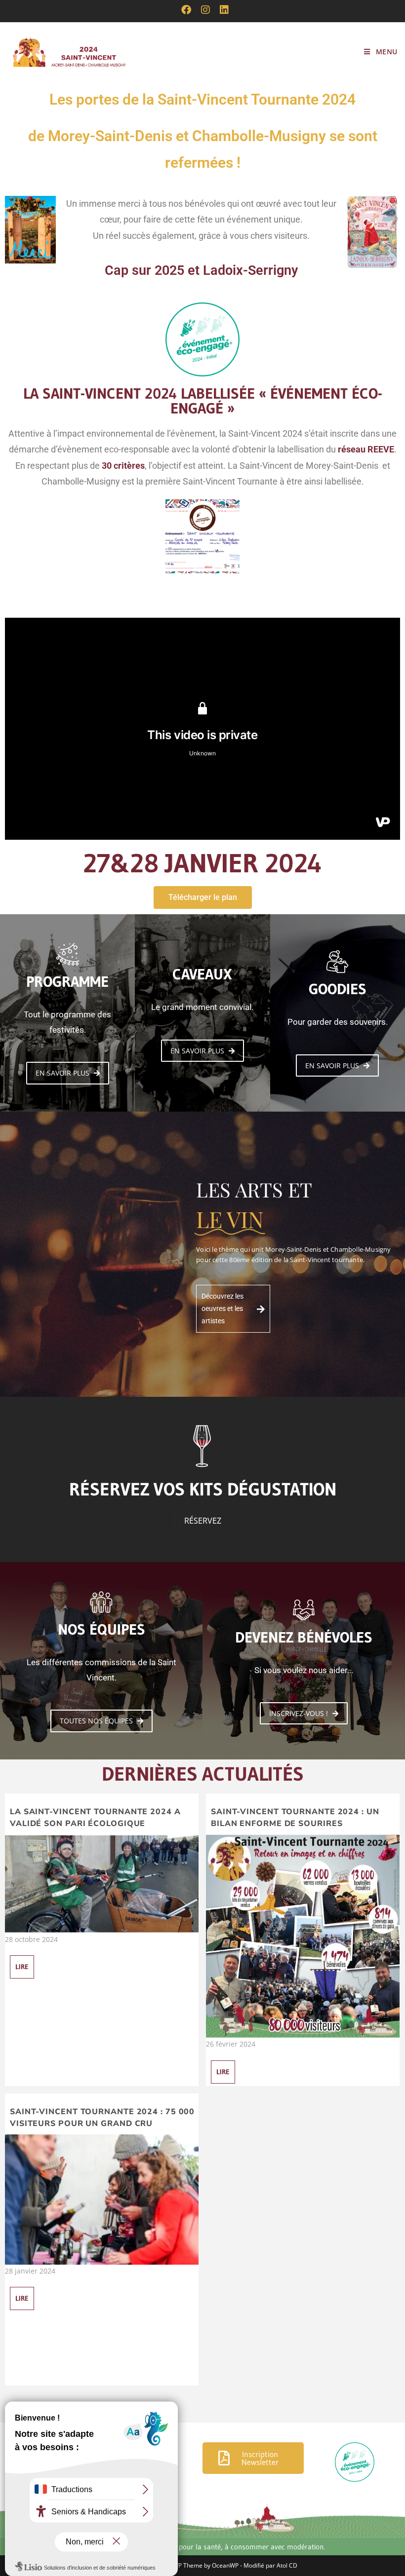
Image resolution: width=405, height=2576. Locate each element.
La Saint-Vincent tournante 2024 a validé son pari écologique (95, 1818)
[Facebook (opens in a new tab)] (186, 10)
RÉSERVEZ (203, 1521)
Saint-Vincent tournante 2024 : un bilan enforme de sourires (295, 1818)
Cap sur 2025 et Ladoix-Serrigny (201, 270)
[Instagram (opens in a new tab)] (205, 10)
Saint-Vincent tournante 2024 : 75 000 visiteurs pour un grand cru (102, 2118)
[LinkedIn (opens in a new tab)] (222, 10)
